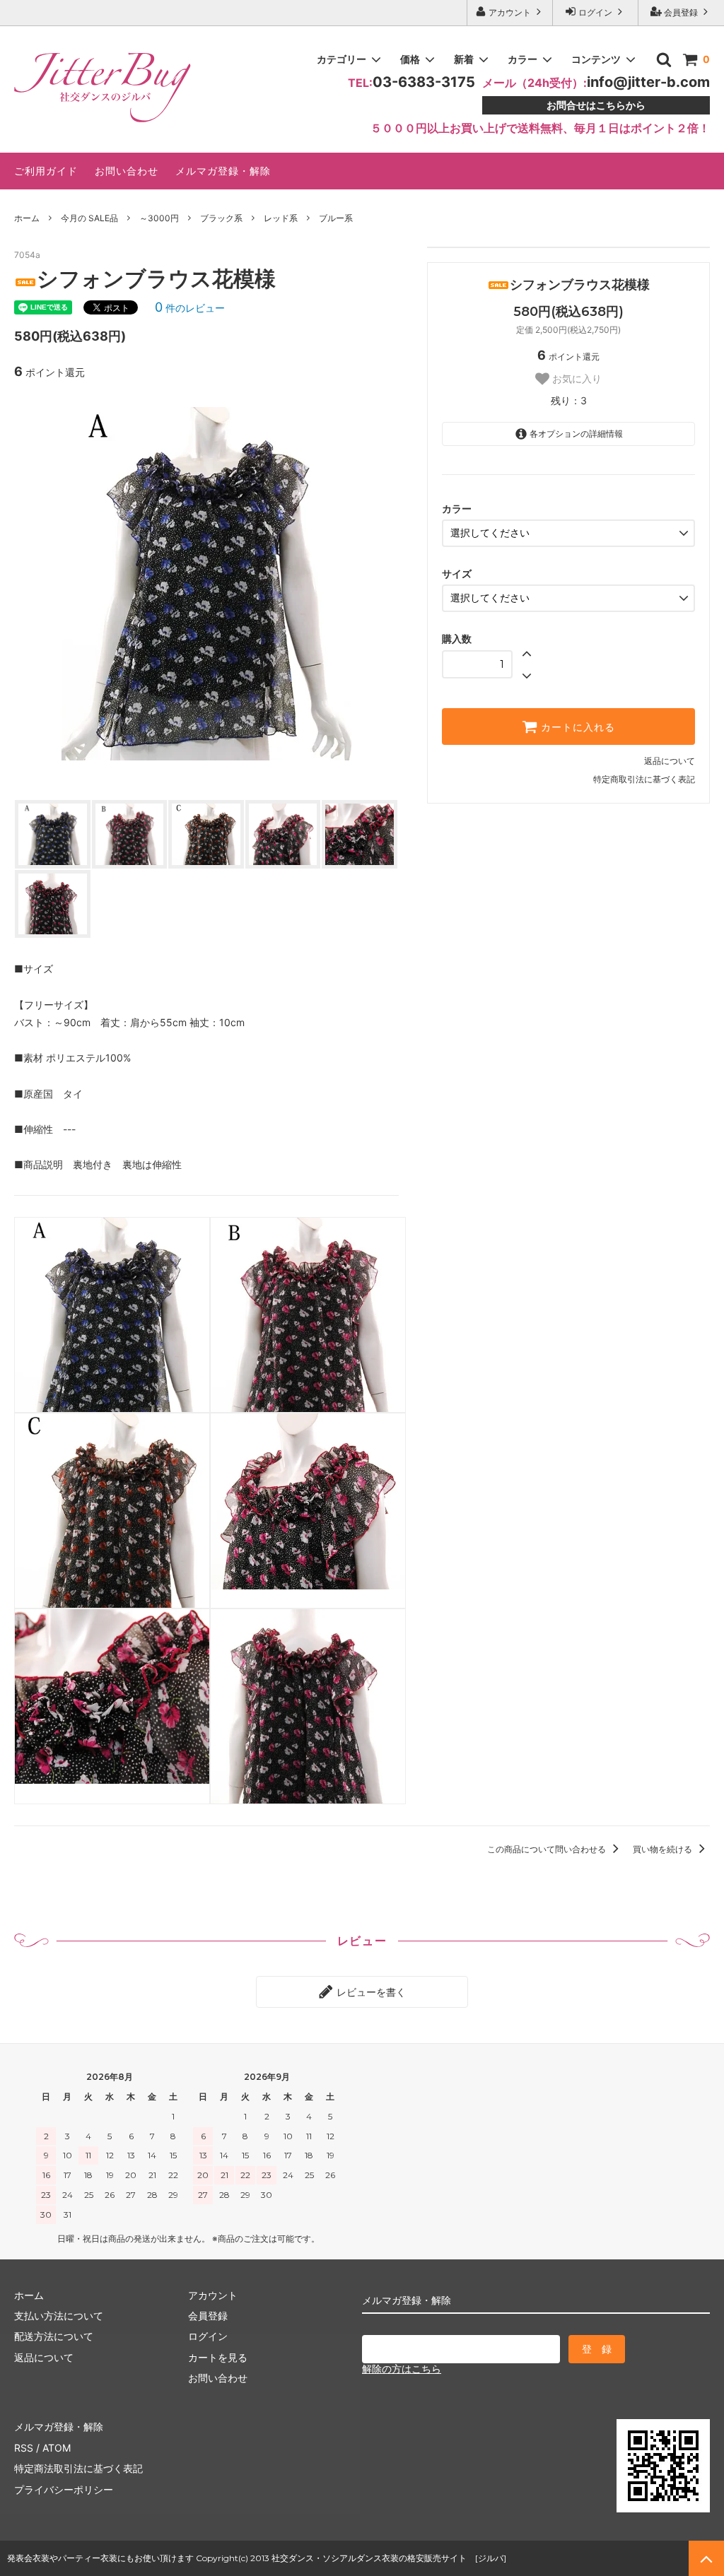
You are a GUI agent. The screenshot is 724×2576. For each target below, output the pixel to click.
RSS (24, 2448)
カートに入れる (576, 727)
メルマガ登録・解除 (223, 171)
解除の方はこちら (402, 2369)
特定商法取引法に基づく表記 (78, 2468)
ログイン (595, 12)
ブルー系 (336, 218)
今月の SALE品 (89, 218)
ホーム (27, 218)
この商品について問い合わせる (548, 1849)
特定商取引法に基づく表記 (644, 779)
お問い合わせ (127, 171)
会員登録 (681, 12)
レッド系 (281, 218)
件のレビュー (190, 308)
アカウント (510, 12)
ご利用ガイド (46, 171)
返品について (670, 761)
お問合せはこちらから (596, 105)
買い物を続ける (664, 1849)
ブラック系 (221, 218)
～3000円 (159, 218)
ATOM (57, 2448)
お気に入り (576, 379)
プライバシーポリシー (64, 2489)
